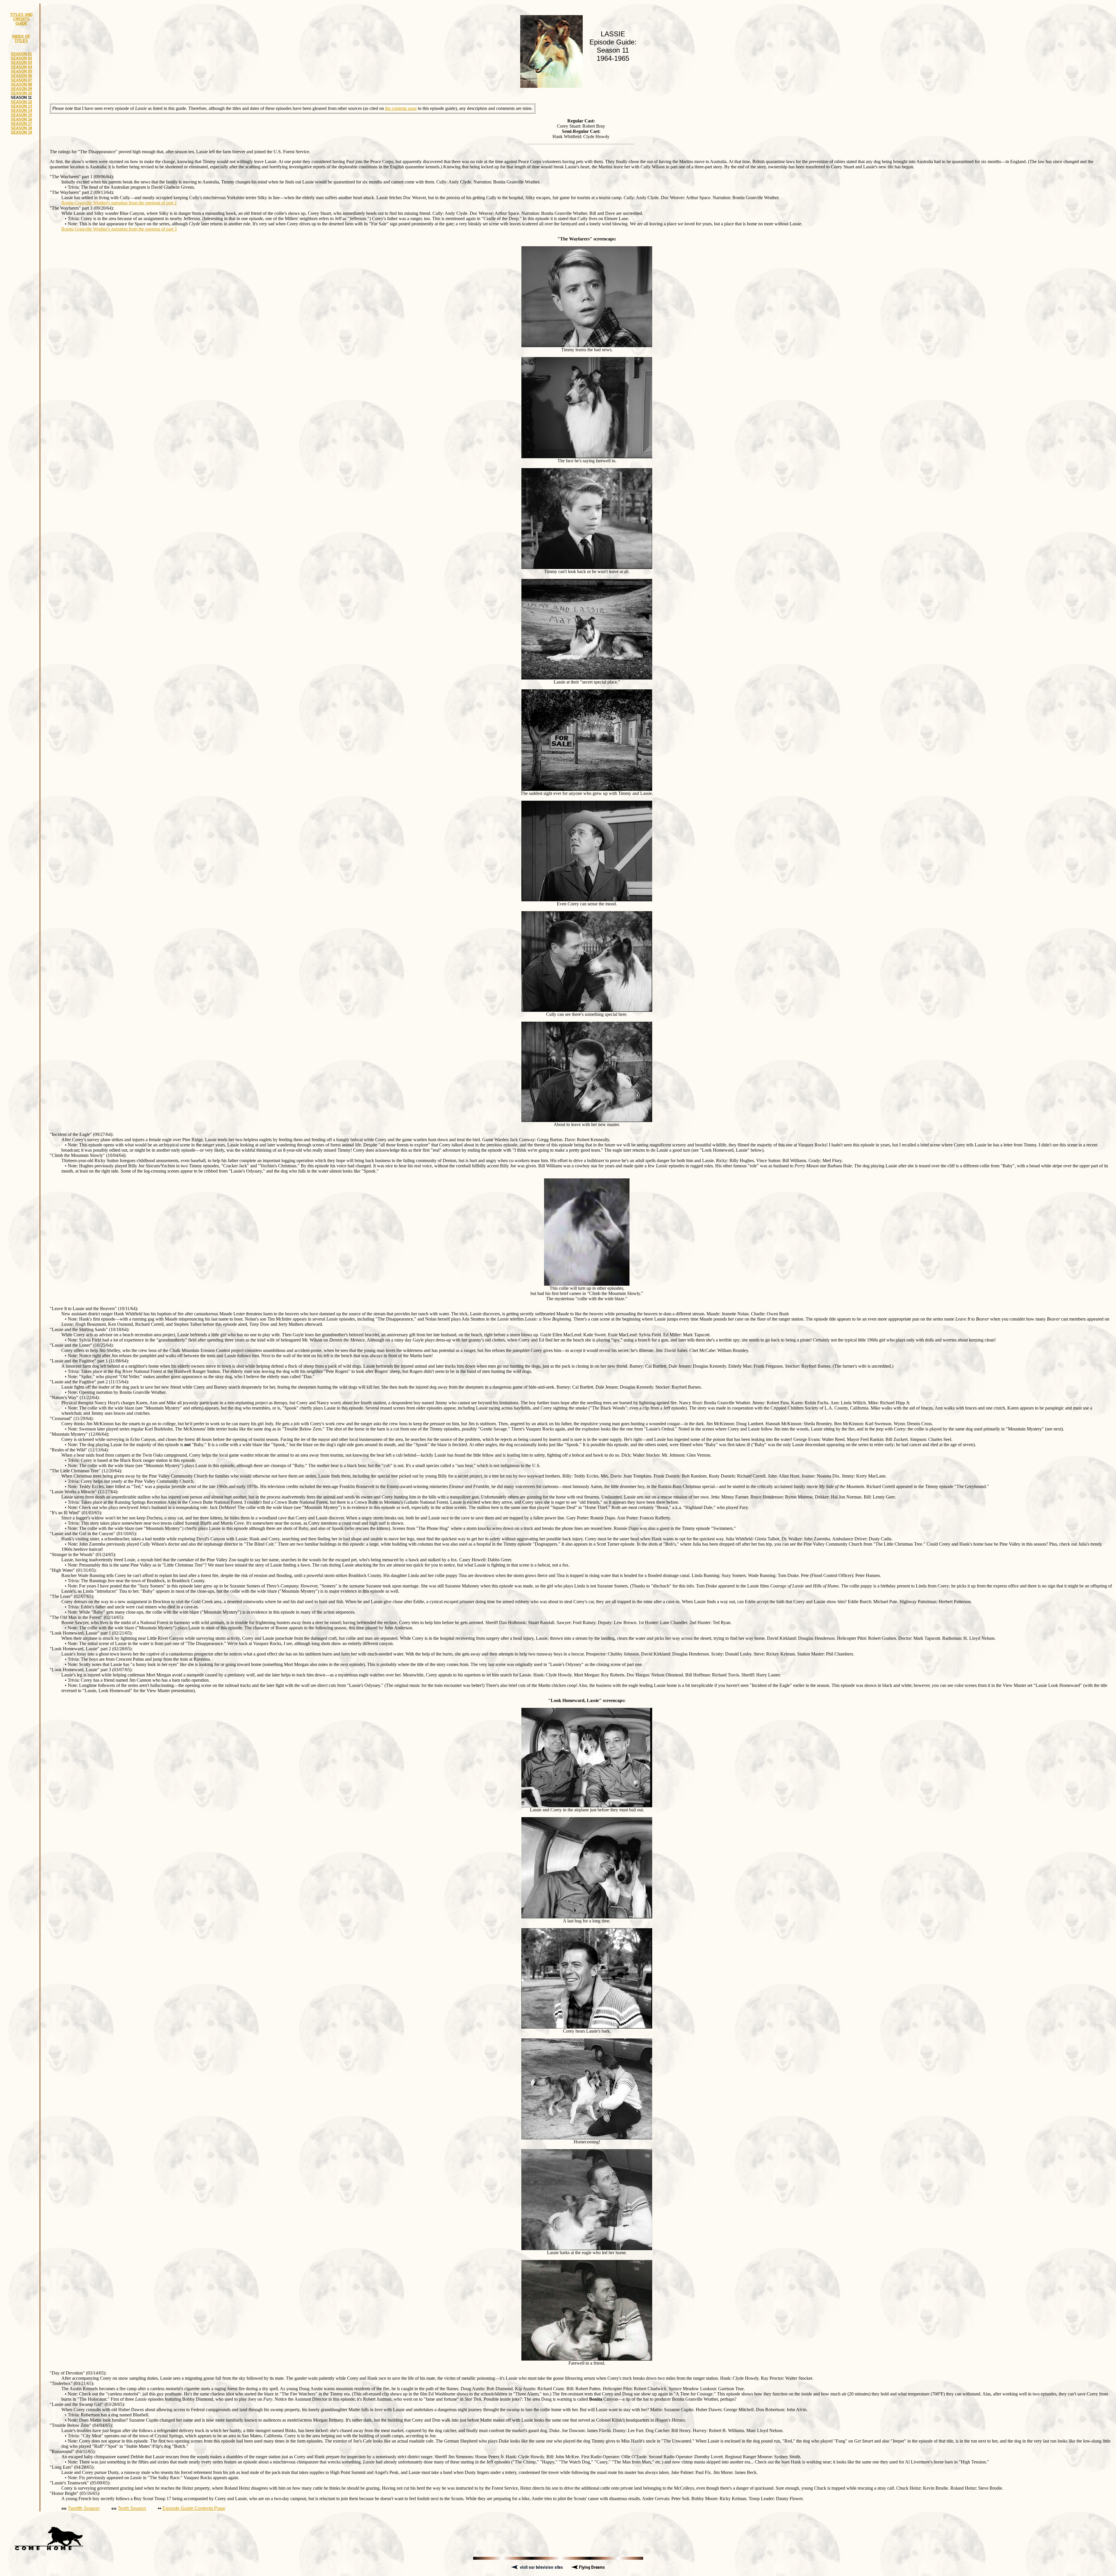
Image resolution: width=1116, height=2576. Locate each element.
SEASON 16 (21, 119)
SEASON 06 (21, 76)
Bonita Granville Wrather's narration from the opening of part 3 (119, 229)
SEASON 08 (21, 84)
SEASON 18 (21, 128)
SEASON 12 (21, 102)
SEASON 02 (21, 58)
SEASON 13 (21, 106)
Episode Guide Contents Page (194, 2508)
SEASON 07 (21, 80)
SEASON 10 (21, 93)
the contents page (401, 108)
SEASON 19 (21, 132)
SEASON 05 (21, 71)
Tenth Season (132, 2508)
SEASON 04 (21, 67)
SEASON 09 (21, 89)
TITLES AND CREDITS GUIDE (21, 19)
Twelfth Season (84, 2508)
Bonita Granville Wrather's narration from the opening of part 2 (119, 203)
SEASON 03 (21, 63)
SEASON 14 (21, 111)
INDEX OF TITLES (21, 39)
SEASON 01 (21, 54)
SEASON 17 (21, 124)
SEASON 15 (21, 115)
